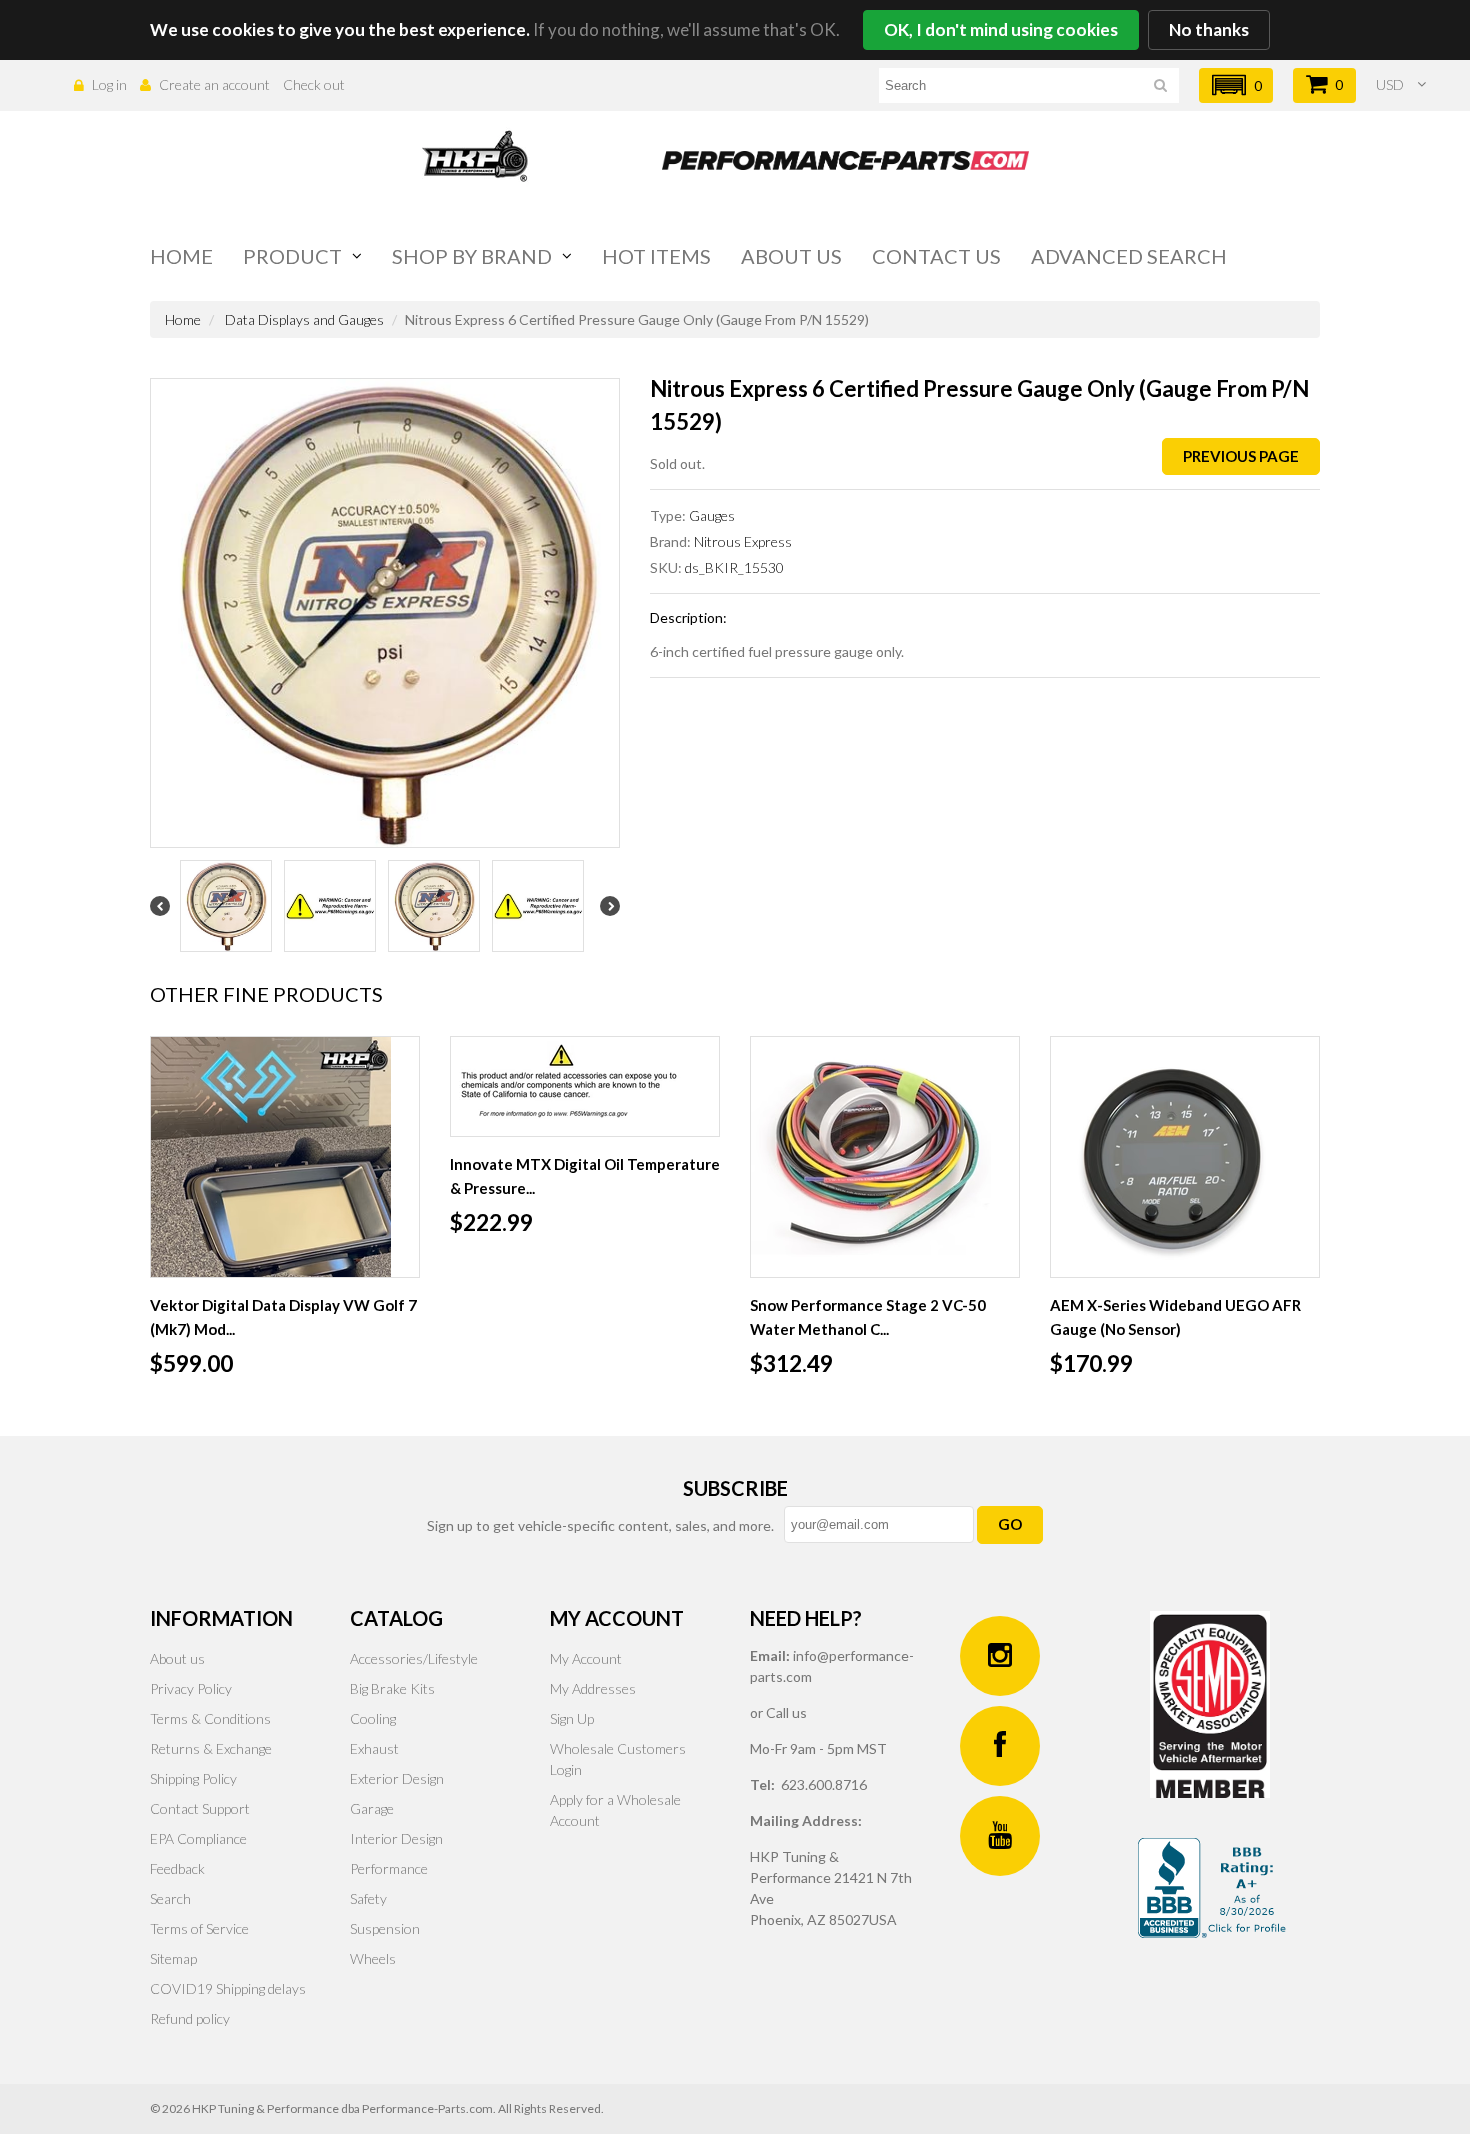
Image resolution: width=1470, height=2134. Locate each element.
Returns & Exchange (211, 1748)
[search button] (1160, 88)
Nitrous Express (743, 541)
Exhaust (374, 1748)
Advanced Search (1129, 256)
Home (181, 256)
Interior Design (396, 1838)
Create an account (214, 84)
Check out (314, 84)
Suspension (385, 1928)
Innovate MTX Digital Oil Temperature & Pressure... (585, 1176)
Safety (368, 1898)
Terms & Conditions (210, 1718)
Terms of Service (199, 1928)
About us (791, 256)
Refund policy (190, 2018)
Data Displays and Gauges (304, 319)
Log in (109, 84)
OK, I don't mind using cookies (1001, 29)
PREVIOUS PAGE (1241, 456)
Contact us (936, 256)
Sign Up (572, 1718)
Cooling (373, 1718)
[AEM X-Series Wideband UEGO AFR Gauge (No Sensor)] (1185, 1157)
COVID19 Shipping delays (228, 1988)
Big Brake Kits (392, 1688)
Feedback (177, 1868)
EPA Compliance (198, 1838)
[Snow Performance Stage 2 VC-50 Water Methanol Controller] (885, 1157)
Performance (389, 1868)
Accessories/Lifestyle (414, 1658)
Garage (372, 1808)
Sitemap (173, 1958)
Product (292, 256)
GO (1010, 1524)
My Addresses (593, 1688)
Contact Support (200, 1808)
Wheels (373, 1958)
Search (170, 1898)
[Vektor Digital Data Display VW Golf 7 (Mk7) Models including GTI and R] (285, 1157)
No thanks (1209, 29)
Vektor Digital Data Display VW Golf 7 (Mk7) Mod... (283, 1317)
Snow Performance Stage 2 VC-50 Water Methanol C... (868, 1317)
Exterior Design (397, 1778)
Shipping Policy (193, 1778)
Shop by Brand (472, 256)
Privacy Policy (191, 1688)
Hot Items (656, 256)
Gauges (712, 515)
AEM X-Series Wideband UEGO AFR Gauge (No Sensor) (1175, 1317)
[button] (1236, 85)
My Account (586, 1658)
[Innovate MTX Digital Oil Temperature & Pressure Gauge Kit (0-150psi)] (585, 1086)
